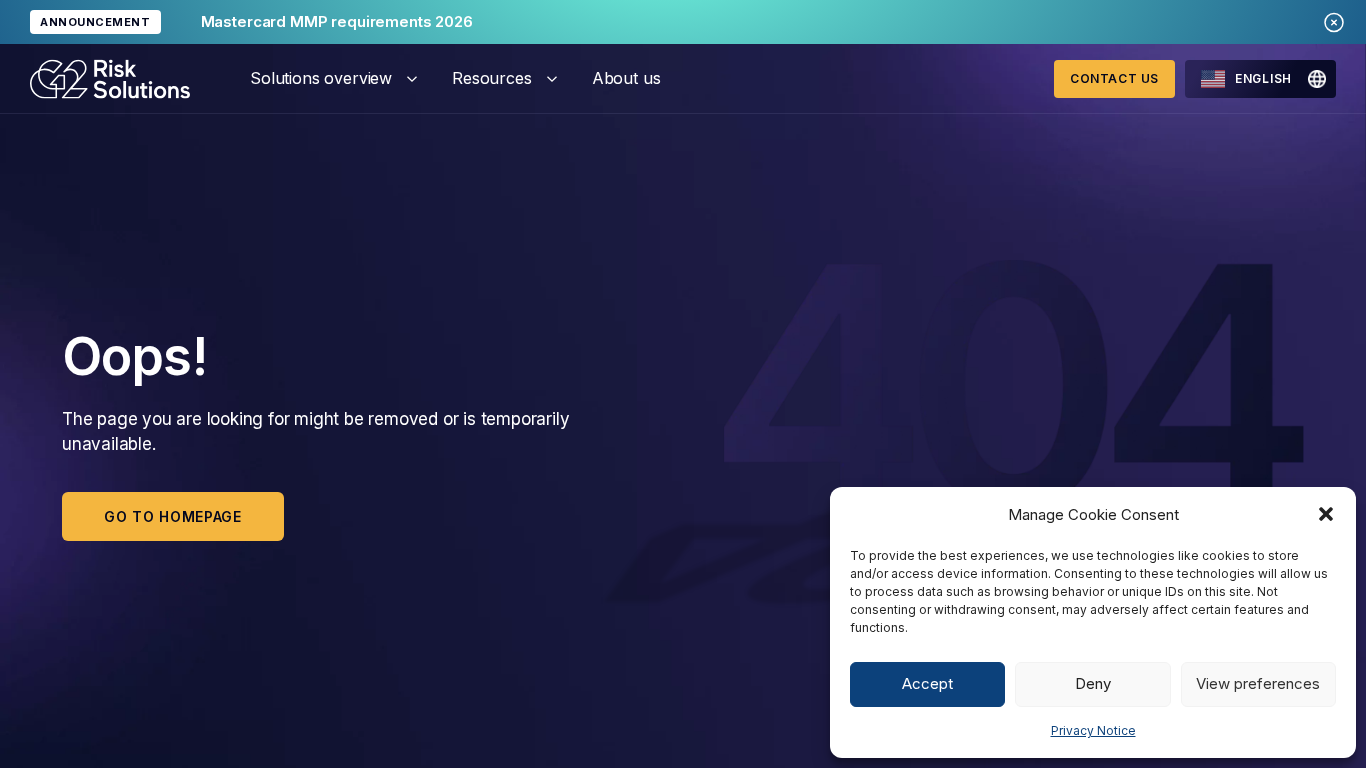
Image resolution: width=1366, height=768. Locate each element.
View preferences (1258, 683)
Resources (492, 78)
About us (626, 78)
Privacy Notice (1093, 730)
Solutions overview (321, 78)
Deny (1093, 683)
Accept (927, 683)
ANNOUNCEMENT (95, 22)
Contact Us (1114, 78)
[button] (1326, 514)
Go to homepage (173, 516)
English (1263, 78)
